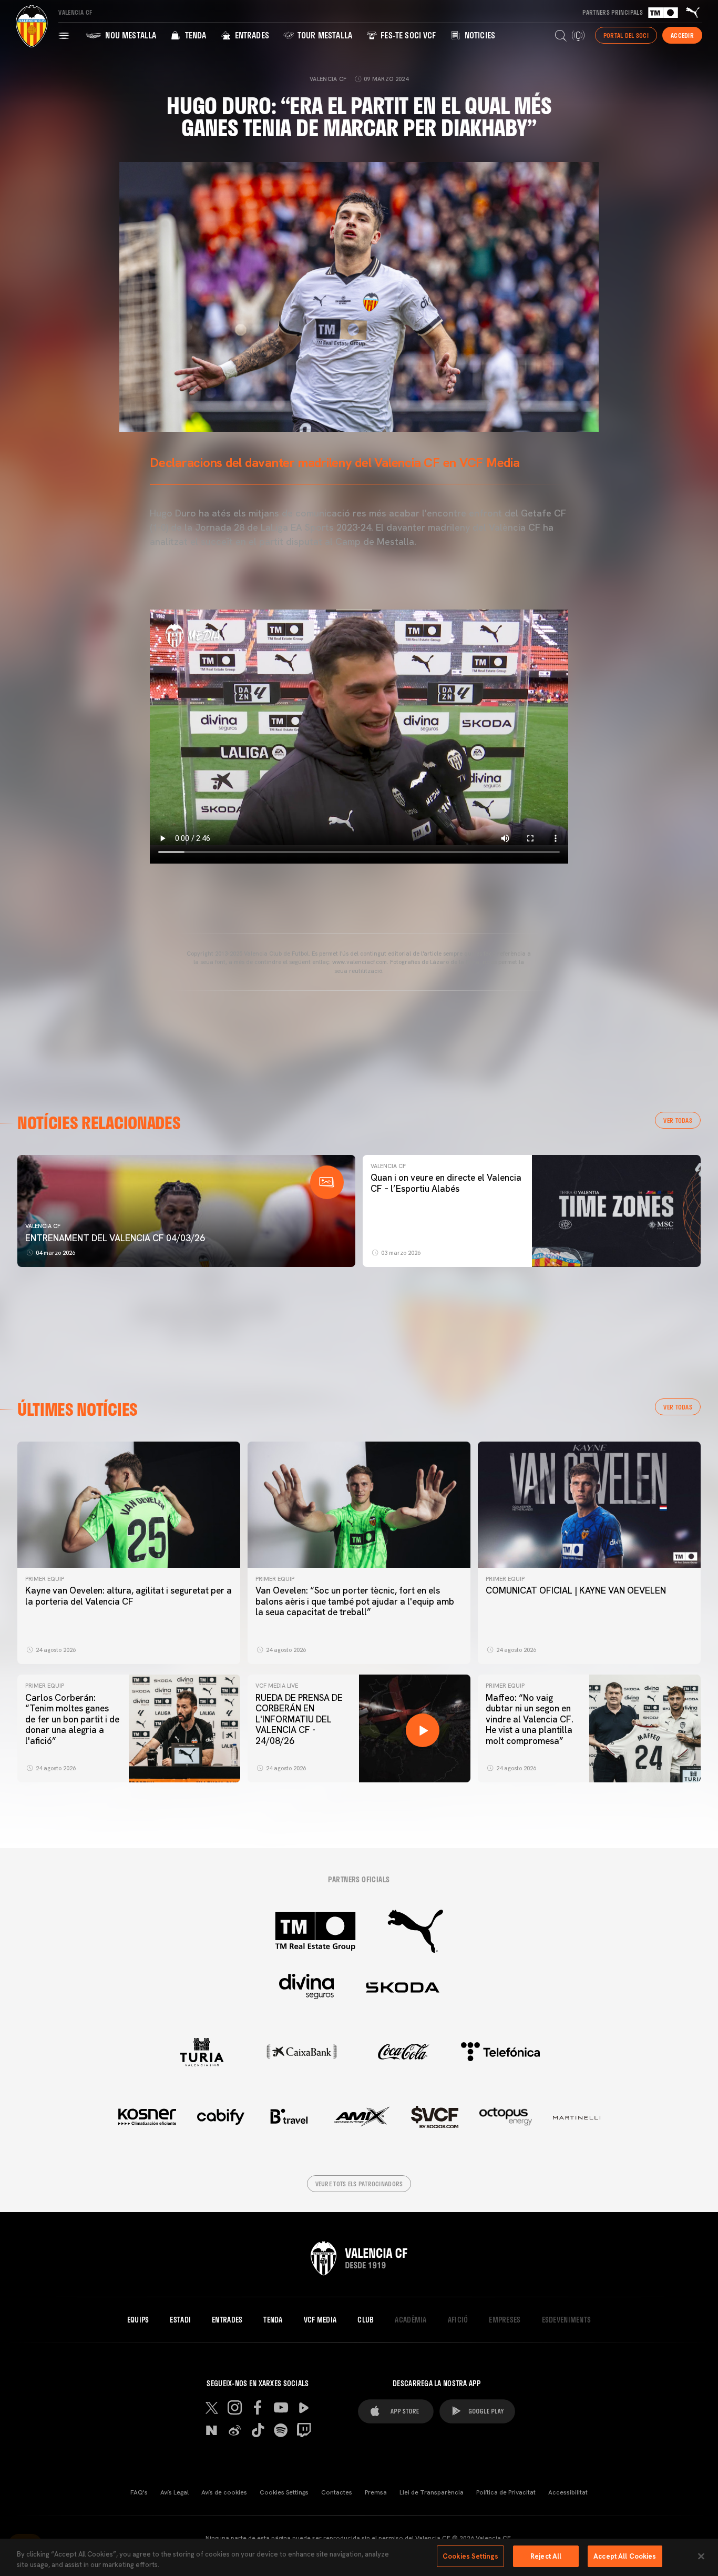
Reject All (546, 2556)
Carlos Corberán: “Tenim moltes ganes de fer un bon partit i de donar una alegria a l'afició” (72, 1719)
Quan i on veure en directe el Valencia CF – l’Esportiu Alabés (446, 1183)
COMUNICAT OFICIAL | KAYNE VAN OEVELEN (576, 1590)
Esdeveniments (567, 2320)
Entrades (250, 35)
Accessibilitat (568, 2492)
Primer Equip (45, 1579)
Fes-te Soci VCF (407, 35)
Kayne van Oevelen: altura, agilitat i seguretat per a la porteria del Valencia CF (129, 1596)
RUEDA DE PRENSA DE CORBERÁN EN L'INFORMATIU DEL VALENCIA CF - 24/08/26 (299, 1719)
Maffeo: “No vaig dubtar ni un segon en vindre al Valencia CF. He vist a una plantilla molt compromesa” (530, 1719)
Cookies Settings (284, 2492)
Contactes (337, 2492)
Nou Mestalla (130, 35)
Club (366, 2320)
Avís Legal (175, 2492)
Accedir (682, 35)
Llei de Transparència (432, 2492)
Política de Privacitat (506, 2492)
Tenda (194, 35)
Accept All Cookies (625, 2556)
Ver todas (678, 1120)
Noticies (479, 35)
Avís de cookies (224, 2492)
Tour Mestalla (324, 35)
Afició (458, 2320)
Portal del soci (626, 35)
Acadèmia (411, 2320)
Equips (138, 2320)
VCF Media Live (277, 1686)
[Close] (701, 2556)
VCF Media (320, 2320)
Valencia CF (43, 1226)
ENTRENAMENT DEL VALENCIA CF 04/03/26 (115, 1238)
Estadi (180, 2320)
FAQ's (139, 2492)
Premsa (376, 2492)
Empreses (505, 2320)
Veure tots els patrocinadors (359, 2184)
